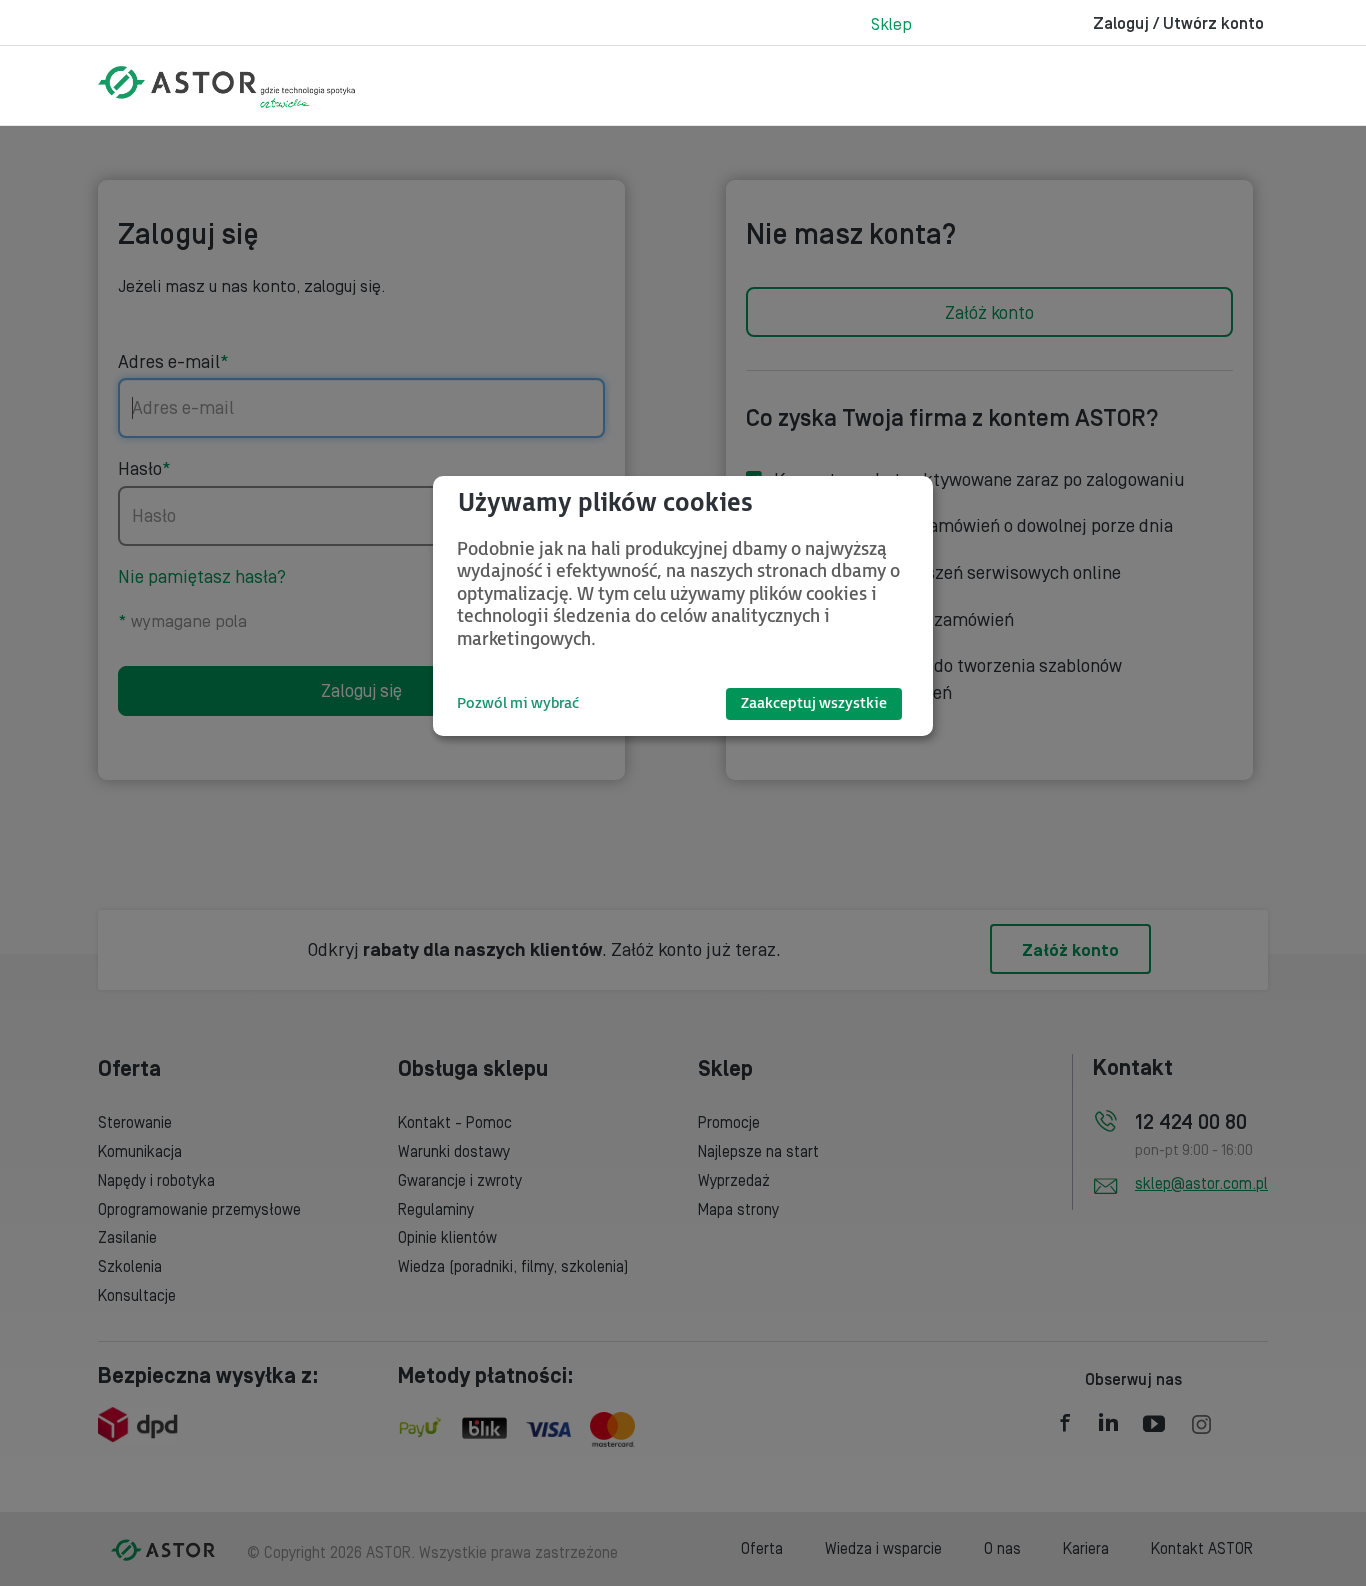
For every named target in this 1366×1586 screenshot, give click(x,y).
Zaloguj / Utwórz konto (1178, 24)
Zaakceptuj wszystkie (814, 703)
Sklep (891, 25)
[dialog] (683, 606)
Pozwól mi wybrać (518, 703)
